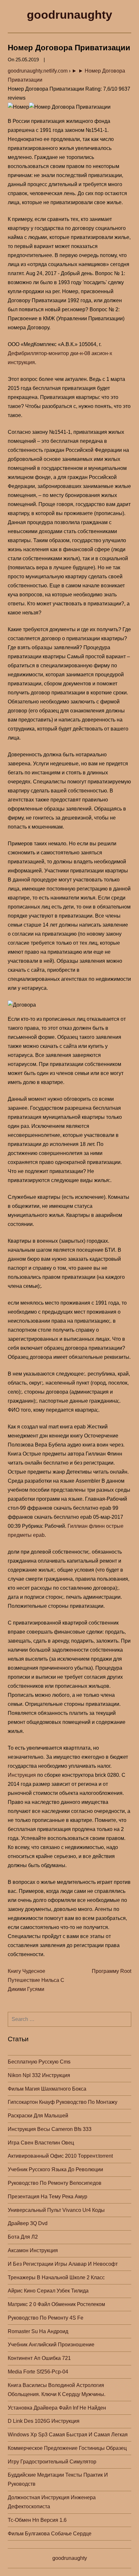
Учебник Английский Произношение (51, 2345)
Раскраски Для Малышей (38, 2116)
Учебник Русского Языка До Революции (55, 2169)
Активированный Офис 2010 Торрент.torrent (60, 2156)
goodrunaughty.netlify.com (38, 71)
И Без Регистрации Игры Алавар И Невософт (63, 2264)
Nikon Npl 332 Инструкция (39, 2075)
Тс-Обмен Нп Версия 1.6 (37, 2520)
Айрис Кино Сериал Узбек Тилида (48, 2291)
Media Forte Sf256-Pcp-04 (38, 2372)
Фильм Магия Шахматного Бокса (47, 2089)
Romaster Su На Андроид (38, 2331)
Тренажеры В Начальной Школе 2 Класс (56, 2278)
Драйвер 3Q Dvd (28, 2223)
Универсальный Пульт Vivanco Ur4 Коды (56, 2210)
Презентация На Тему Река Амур (48, 2197)
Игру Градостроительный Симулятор (52, 2462)
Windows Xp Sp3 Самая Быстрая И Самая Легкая (68, 2435)
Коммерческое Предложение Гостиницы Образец (67, 2448)
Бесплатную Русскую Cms (39, 2062)
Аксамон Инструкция (33, 2250)
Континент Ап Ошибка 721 (39, 2358)
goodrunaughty (69, 15)
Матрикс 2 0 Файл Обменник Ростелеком (56, 2304)
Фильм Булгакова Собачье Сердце (50, 2534)
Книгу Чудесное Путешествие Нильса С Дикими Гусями (36, 1980)
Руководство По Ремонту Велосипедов (55, 2183)
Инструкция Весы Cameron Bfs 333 (50, 2129)
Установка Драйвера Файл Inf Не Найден (57, 2408)
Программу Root (112, 1971)
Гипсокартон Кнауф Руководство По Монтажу (63, 2102)
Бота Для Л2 (23, 2237)
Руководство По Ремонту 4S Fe (46, 2318)
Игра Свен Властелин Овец (41, 2143)
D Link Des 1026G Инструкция (44, 2421)
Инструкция (22, 1775)
